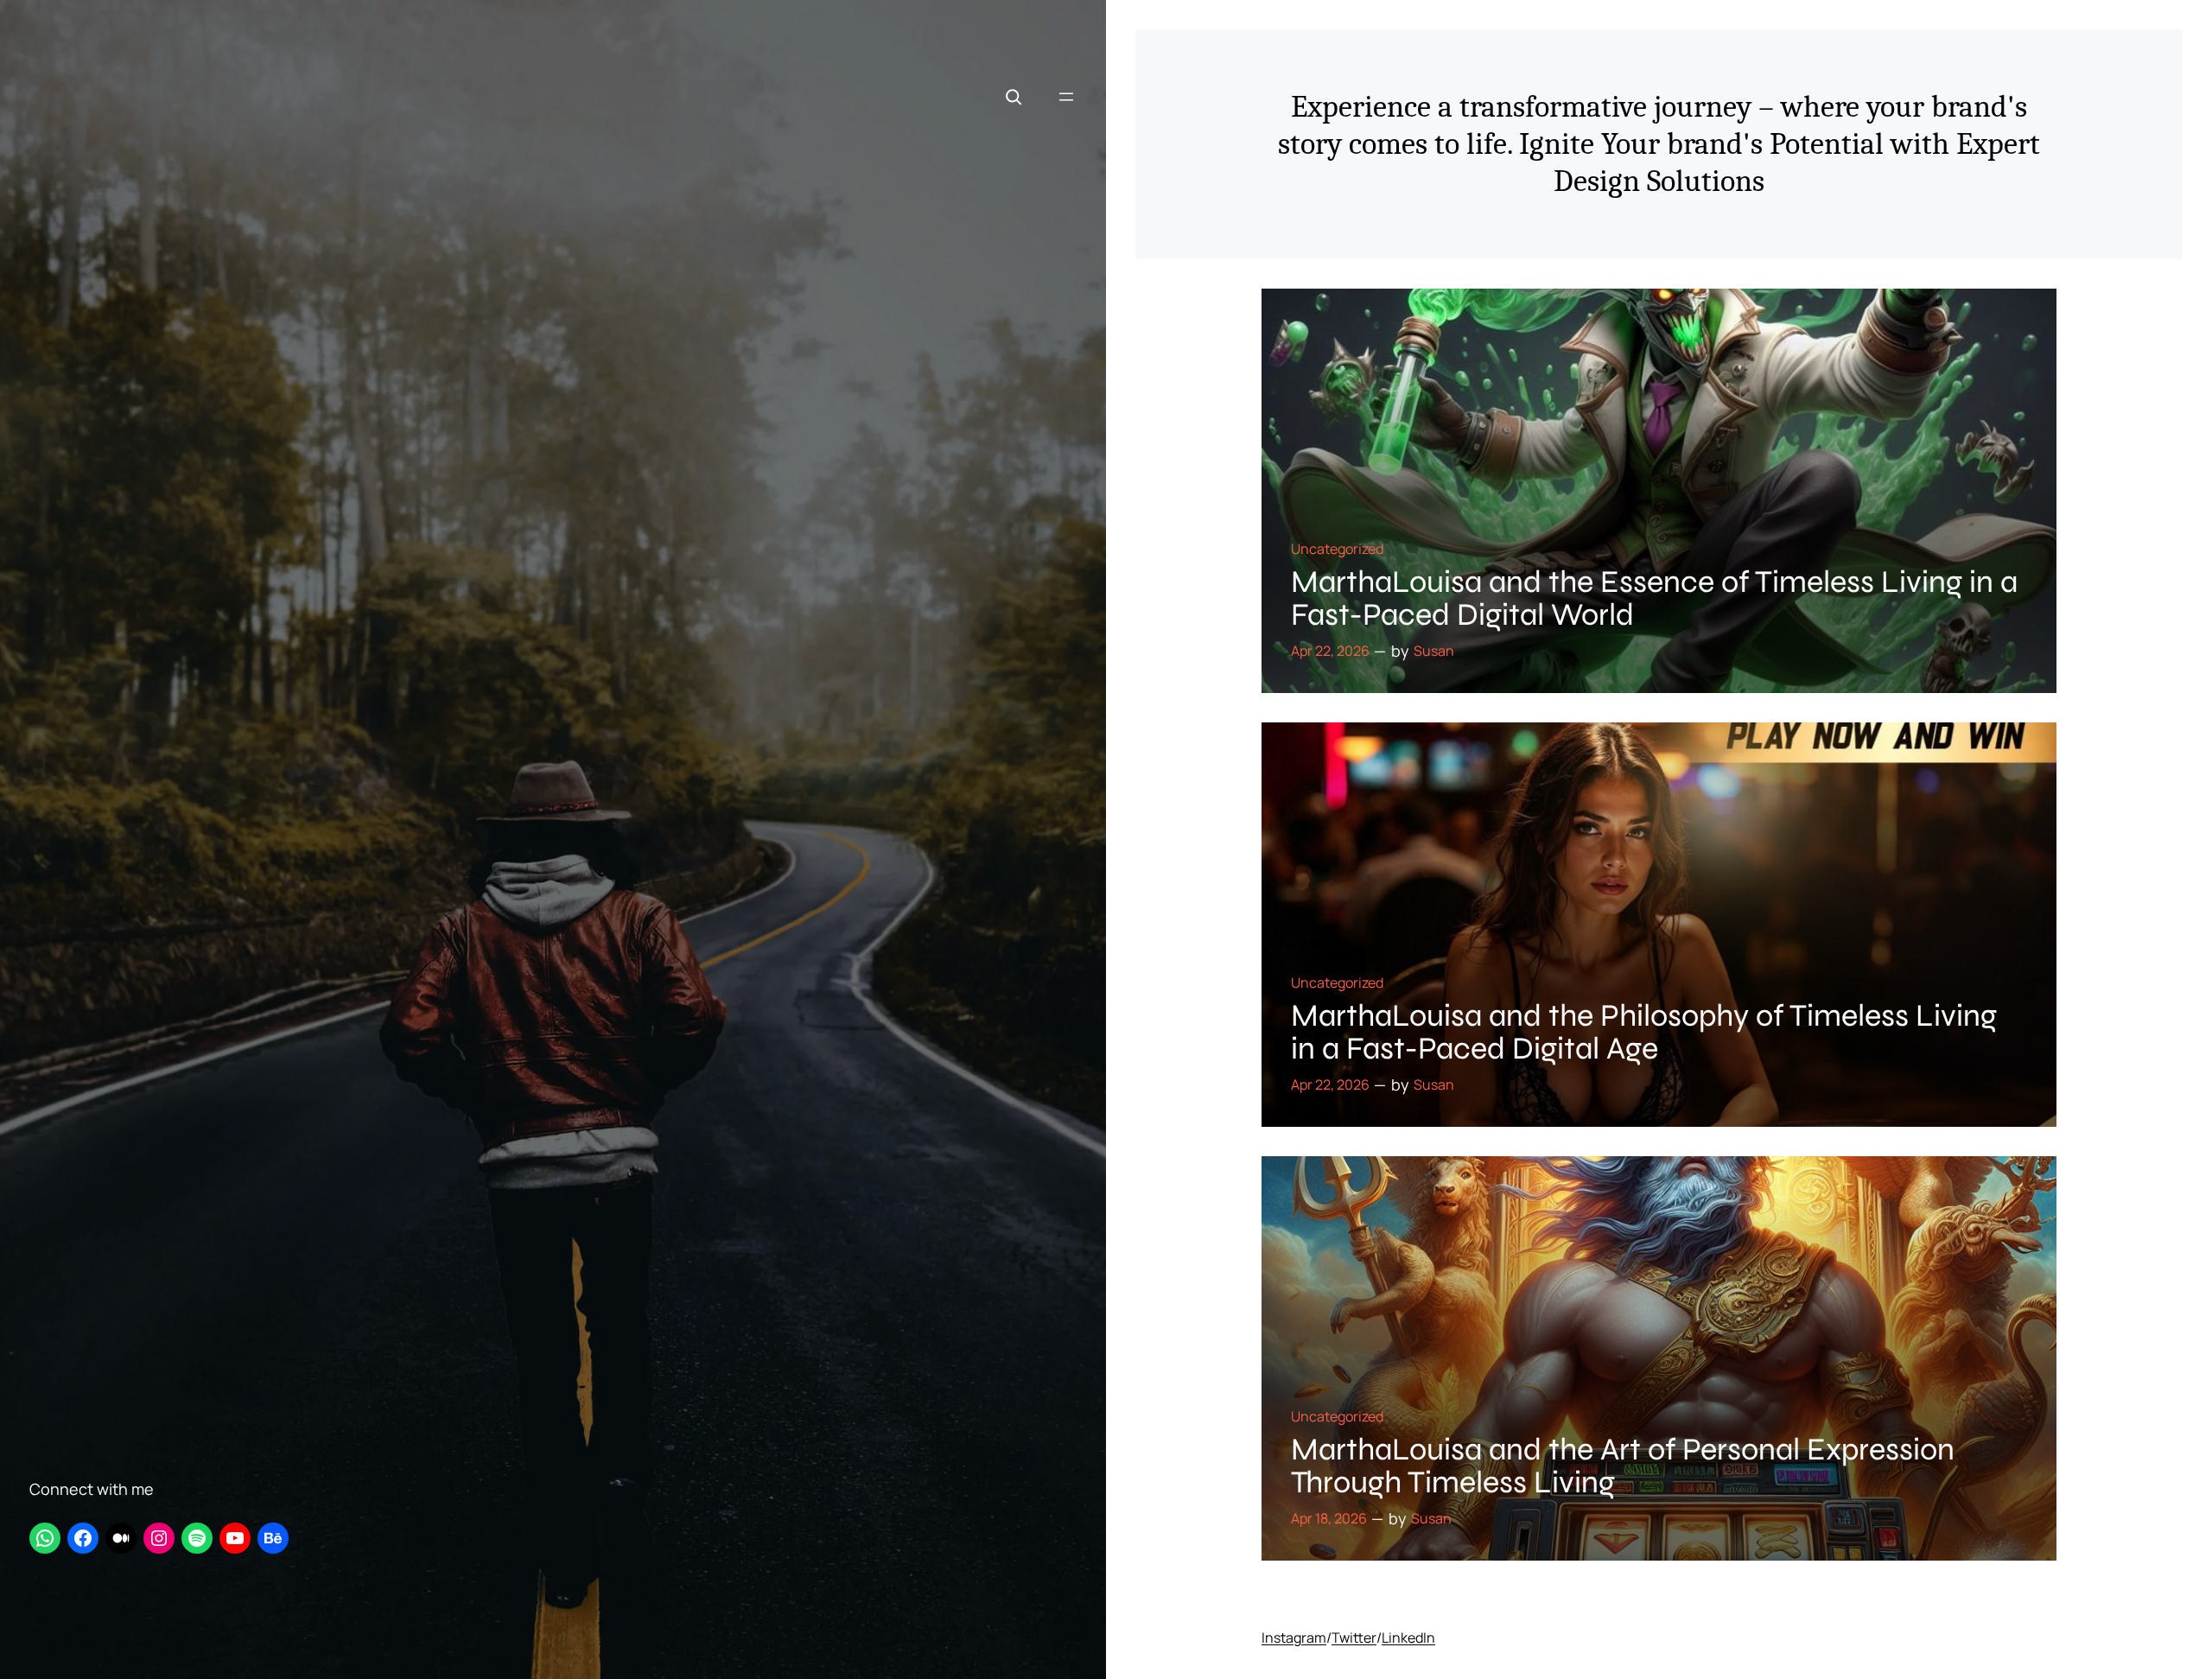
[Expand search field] (1014, 97)
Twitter (1354, 1638)
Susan (1434, 651)
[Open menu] (1066, 97)
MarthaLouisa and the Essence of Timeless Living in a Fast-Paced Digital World (1654, 599)
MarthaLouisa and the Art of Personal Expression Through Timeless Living (1623, 1466)
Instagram (1294, 1638)
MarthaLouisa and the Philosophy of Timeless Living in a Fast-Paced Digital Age (1644, 1033)
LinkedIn (1408, 1638)
